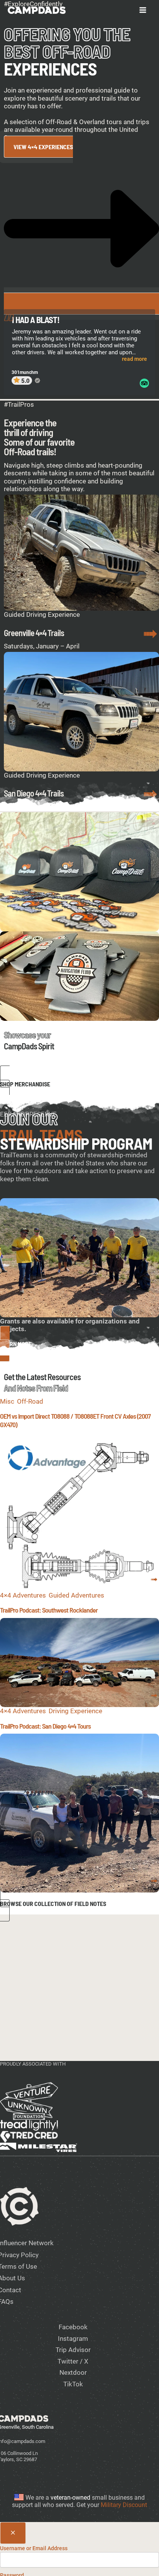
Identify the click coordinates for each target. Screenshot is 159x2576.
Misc (7, 1401)
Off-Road (30, 1401)
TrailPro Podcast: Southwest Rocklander (49, 1610)
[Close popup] (13, 2533)
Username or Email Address (34, 2548)
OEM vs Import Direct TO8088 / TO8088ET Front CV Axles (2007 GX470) (75, 1420)
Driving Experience (75, 1711)
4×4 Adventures (23, 1595)
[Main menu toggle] (143, 10)
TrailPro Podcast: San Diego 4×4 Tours (45, 1726)
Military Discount (124, 2505)
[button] (79, 1083)
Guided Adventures (76, 1595)
